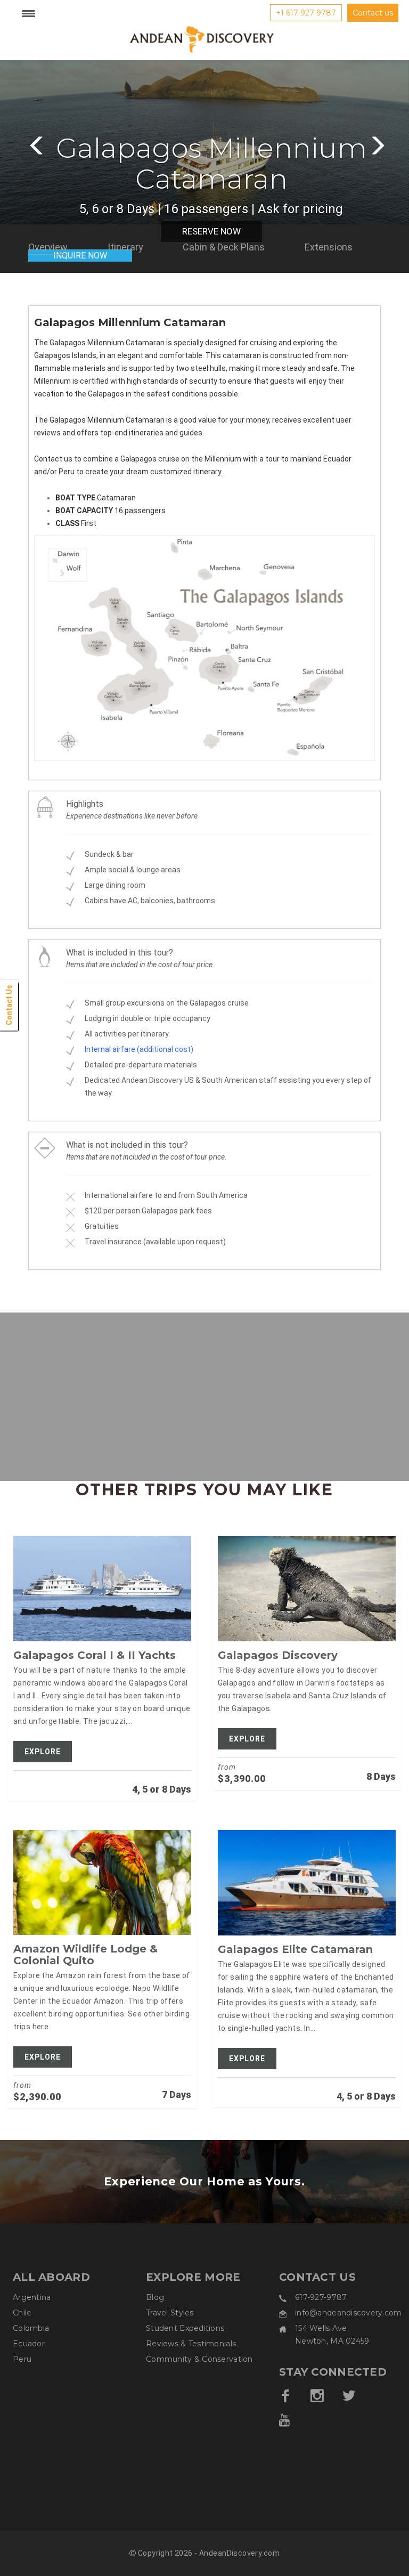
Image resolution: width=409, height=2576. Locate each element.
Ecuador (29, 2344)
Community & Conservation (199, 2359)
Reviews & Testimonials (191, 2344)
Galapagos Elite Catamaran (295, 1949)
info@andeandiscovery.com (349, 2313)
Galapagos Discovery (278, 1655)
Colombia (31, 2328)
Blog (155, 2297)
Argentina (32, 2297)
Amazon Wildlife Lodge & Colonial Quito (85, 1955)
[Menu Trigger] (28, 13)
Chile (22, 2313)
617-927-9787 (321, 2297)
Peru (22, 2359)
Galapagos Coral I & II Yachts (95, 1655)
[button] (35, 143)
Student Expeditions (185, 2328)
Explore (43, 1752)
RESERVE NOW (211, 231)
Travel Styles (170, 2313)
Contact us (373, 13)
